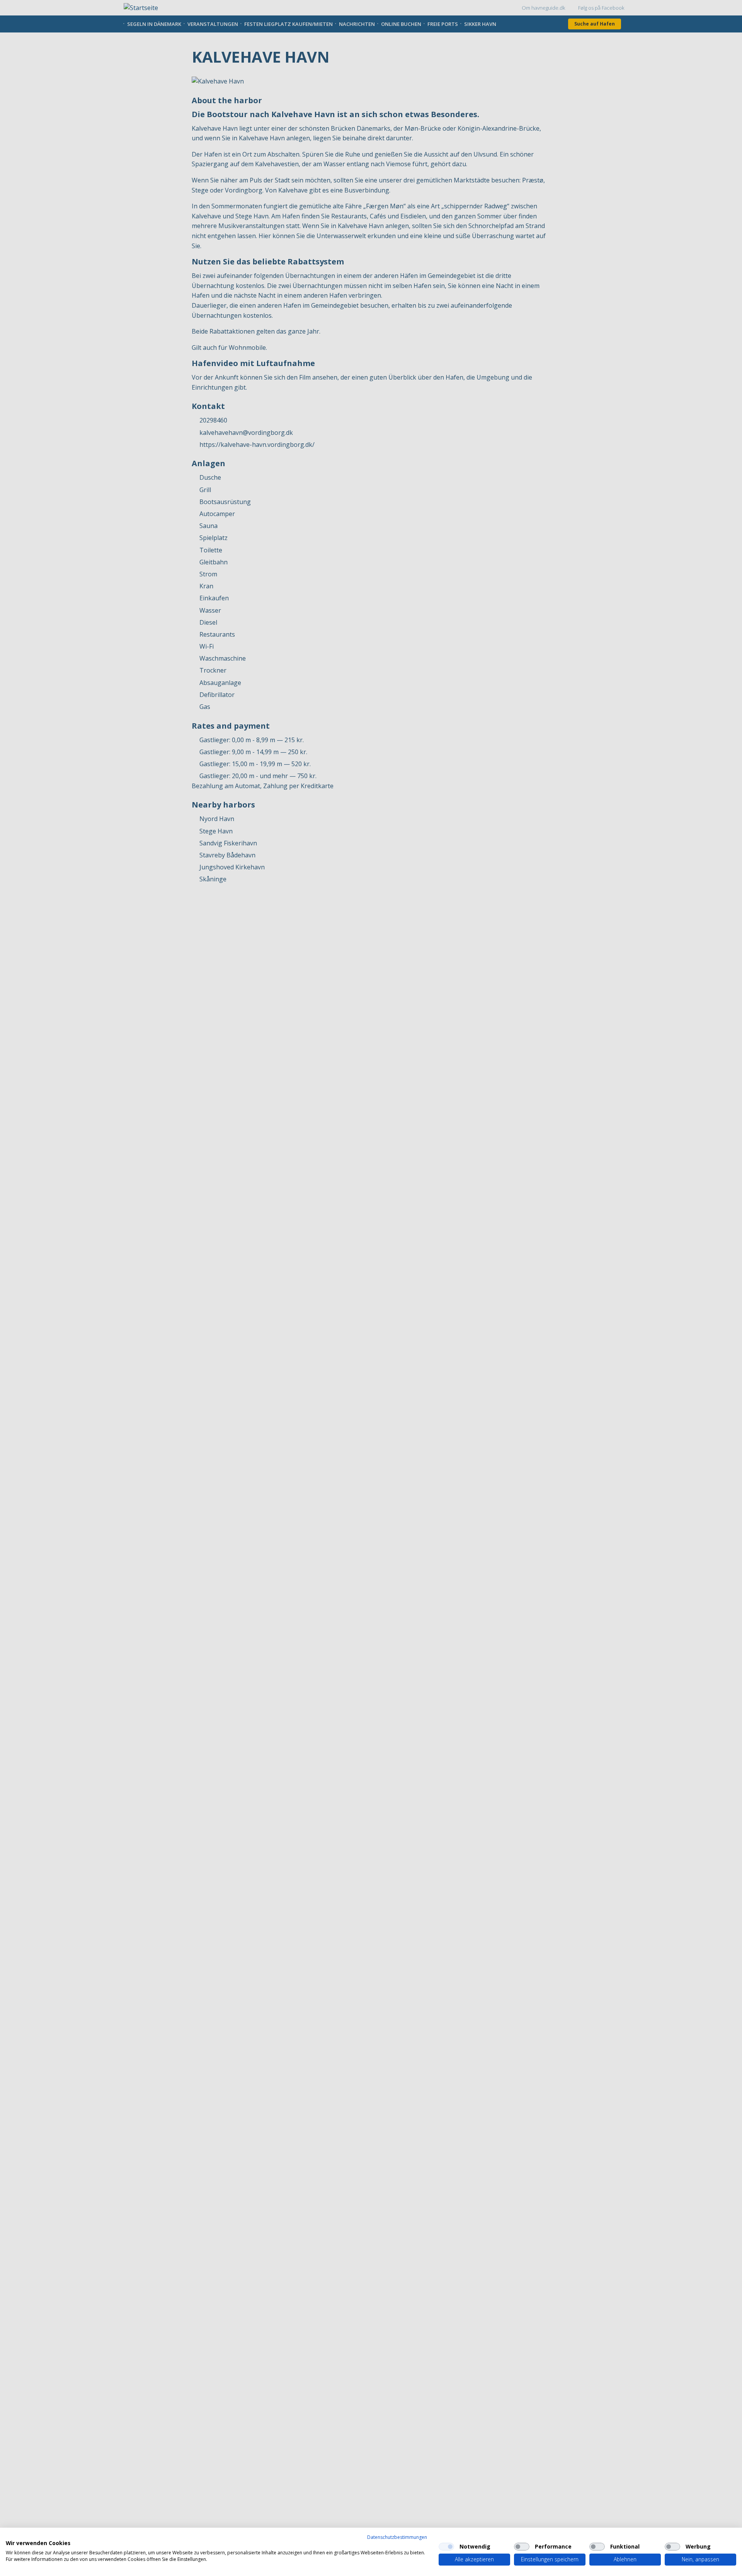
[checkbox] (446, 2547)
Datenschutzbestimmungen (397, 2537)
